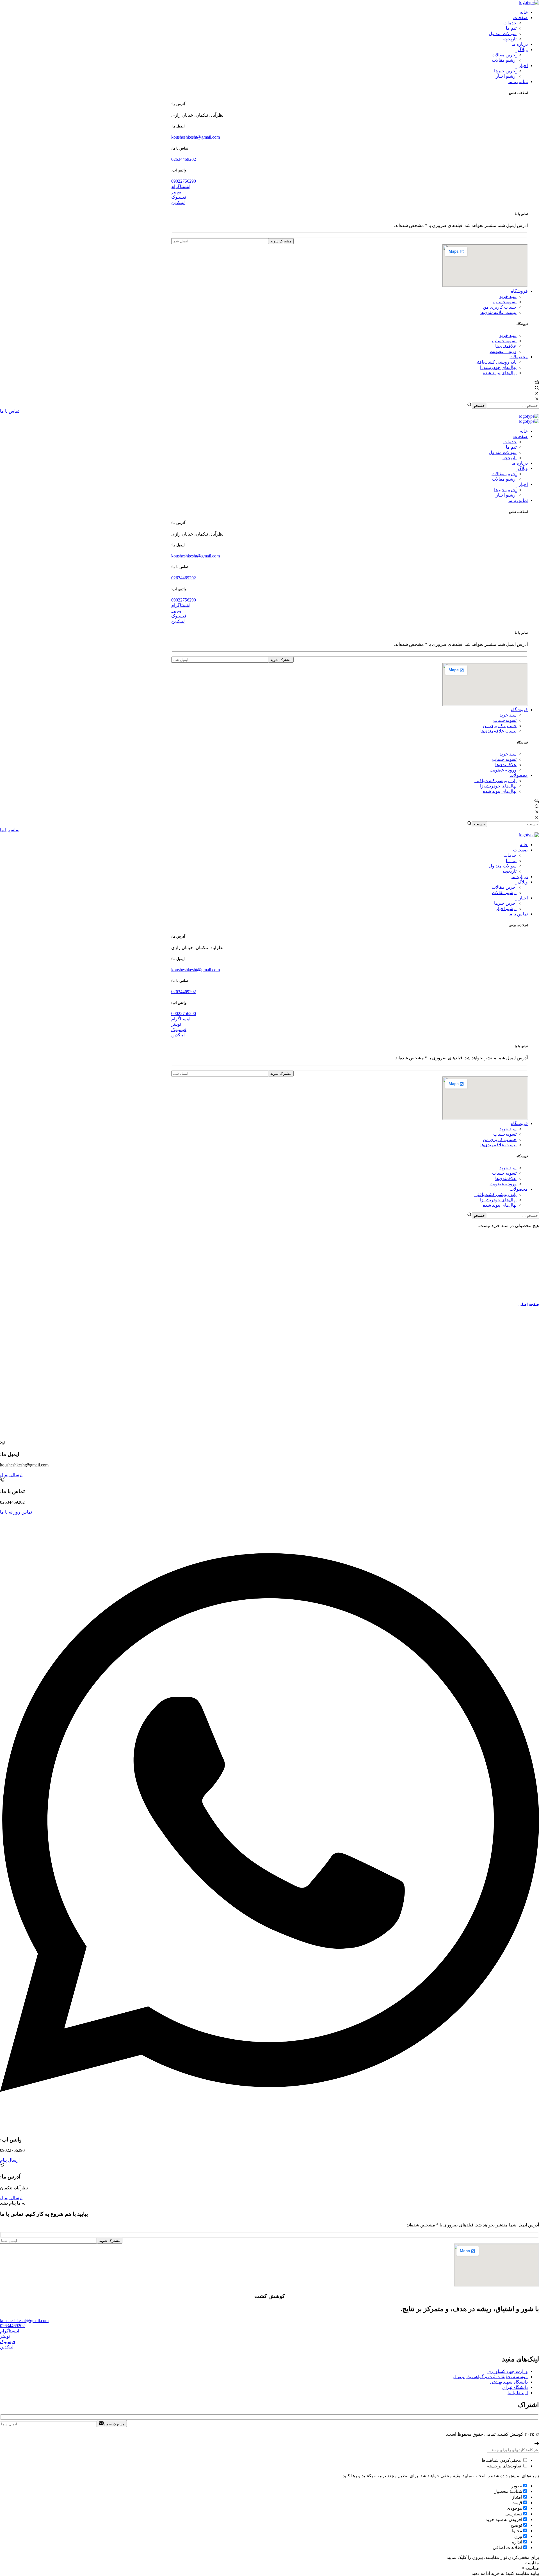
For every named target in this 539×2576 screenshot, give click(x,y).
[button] (350, 186)
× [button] (523, 2568)
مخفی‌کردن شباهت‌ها (502, 2460)
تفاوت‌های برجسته (505, 2466)
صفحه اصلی (529, 1304)
